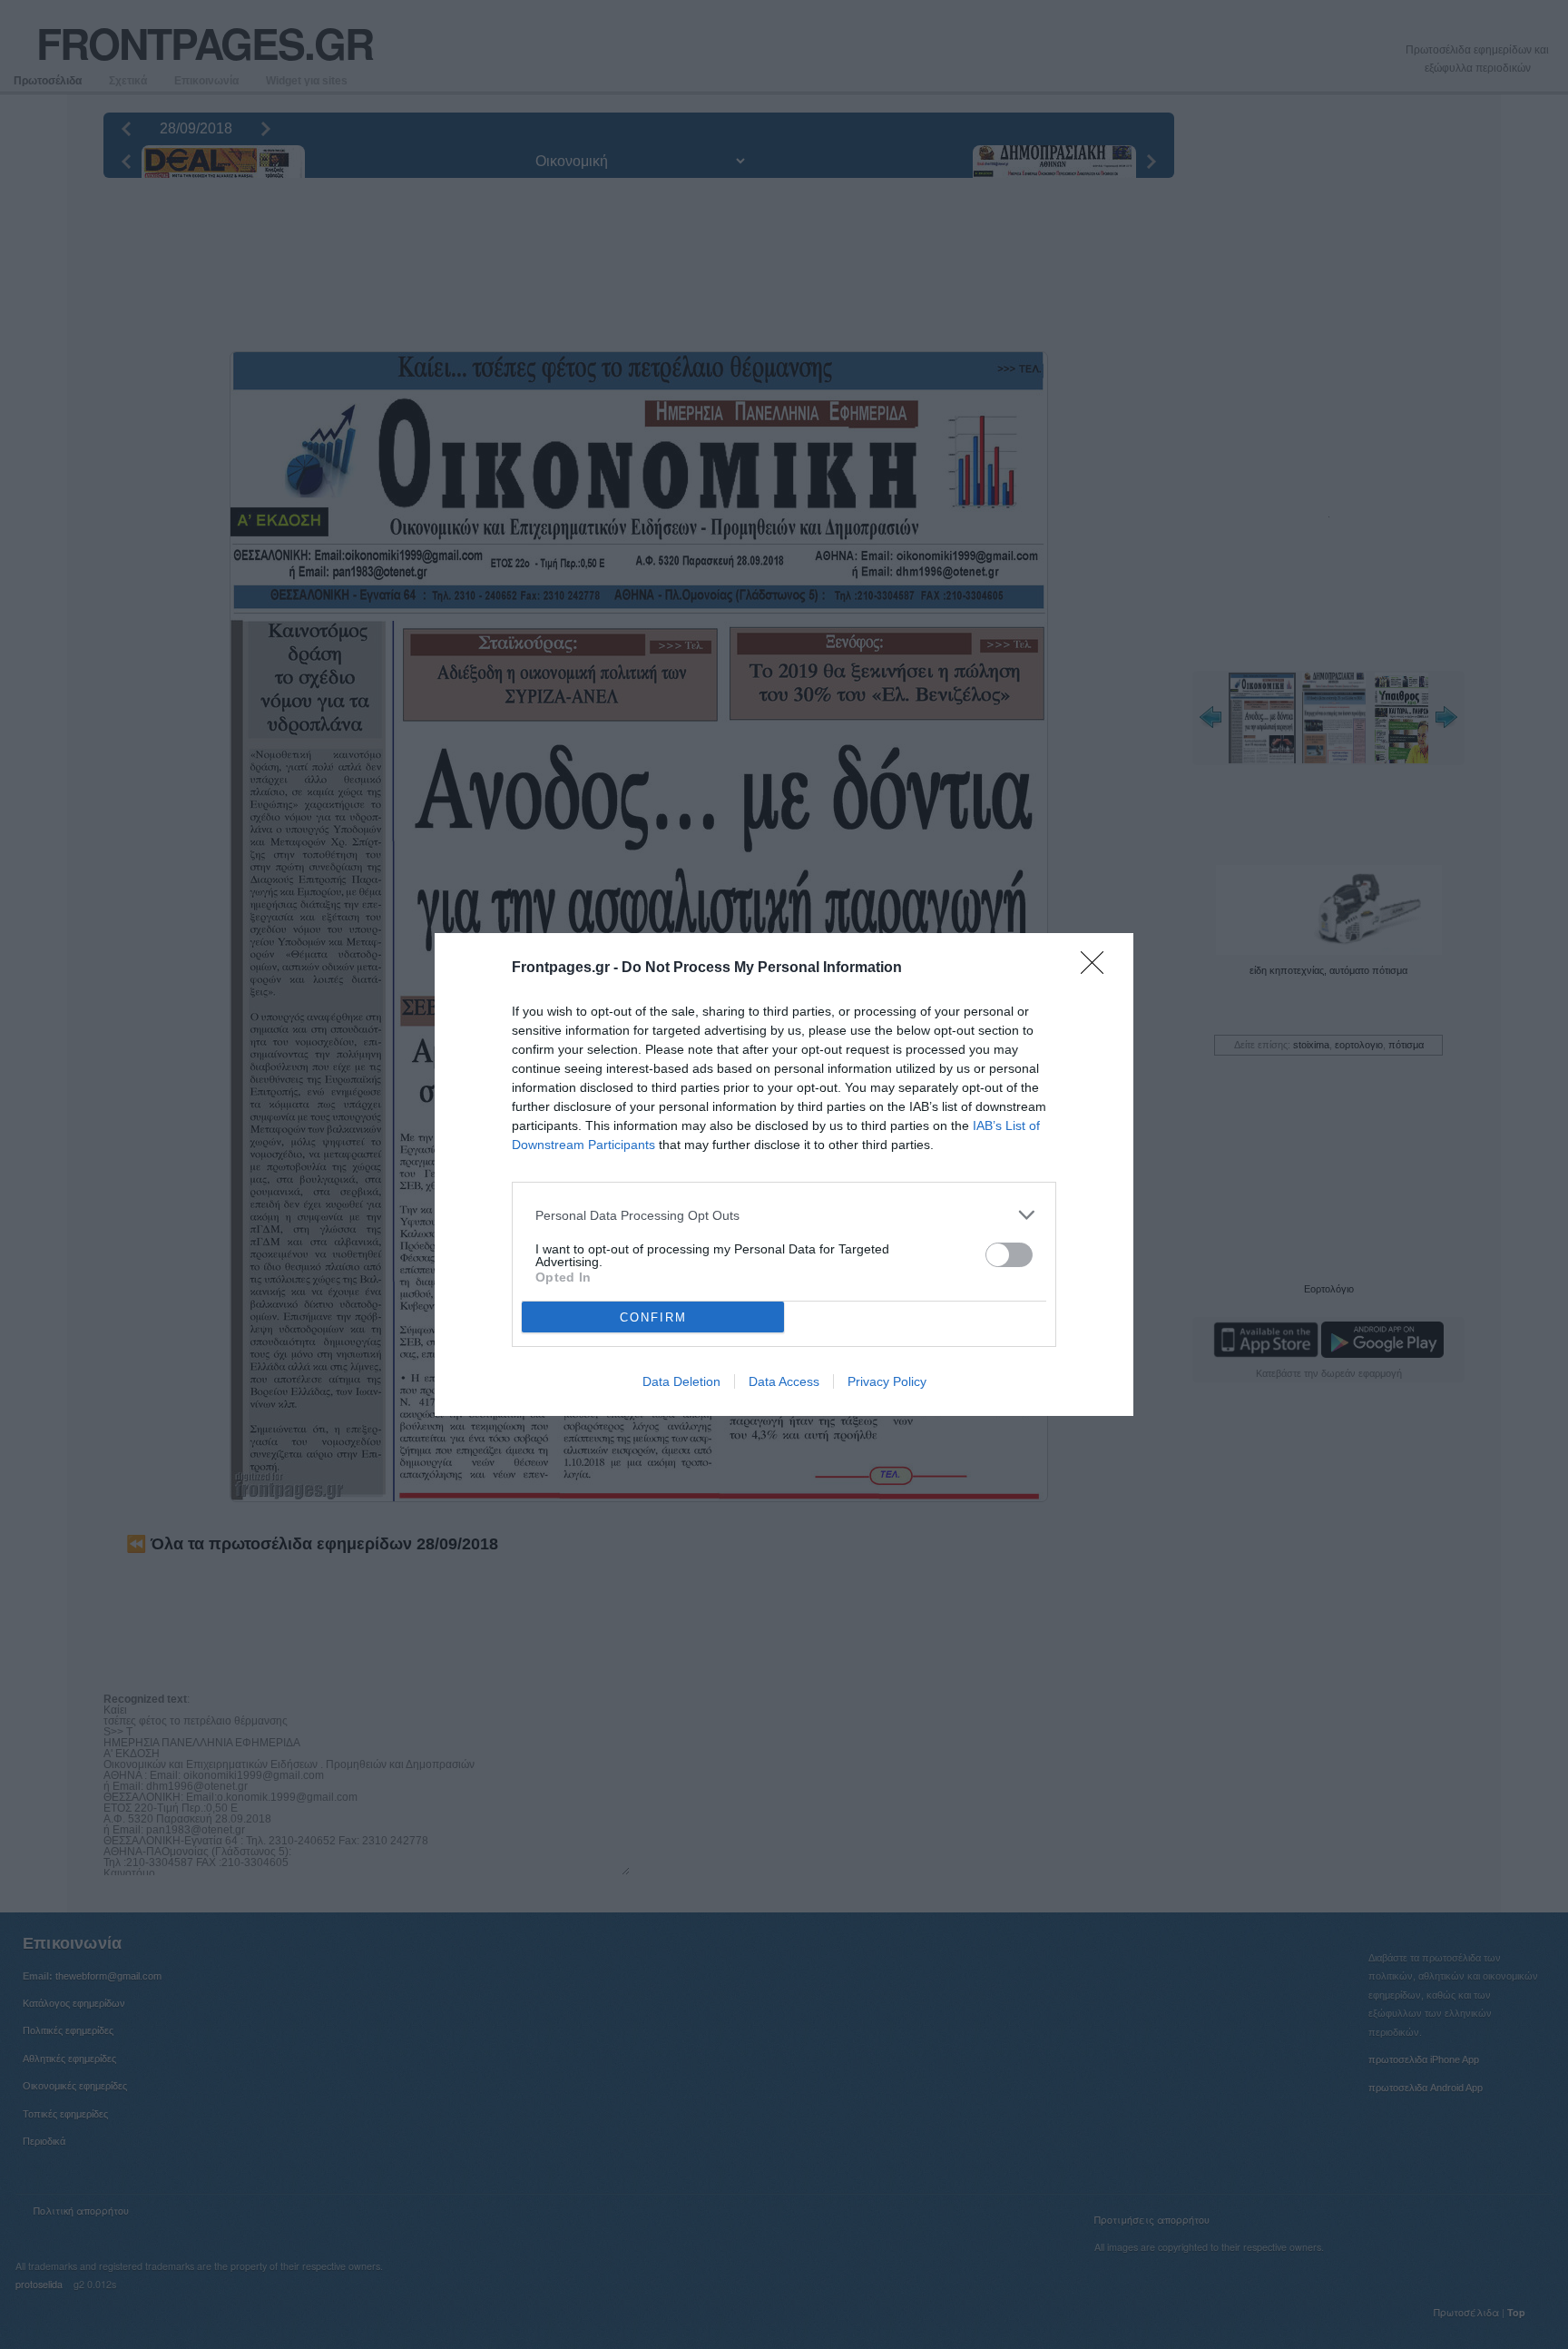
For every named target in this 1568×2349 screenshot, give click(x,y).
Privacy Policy (887, 1381)
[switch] (1009, 1255)
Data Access (784, 1381)
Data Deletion (681, 1381)
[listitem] (784, 1215)
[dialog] (784, 1174)
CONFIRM (653, 1317)
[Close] (1098, 968)
